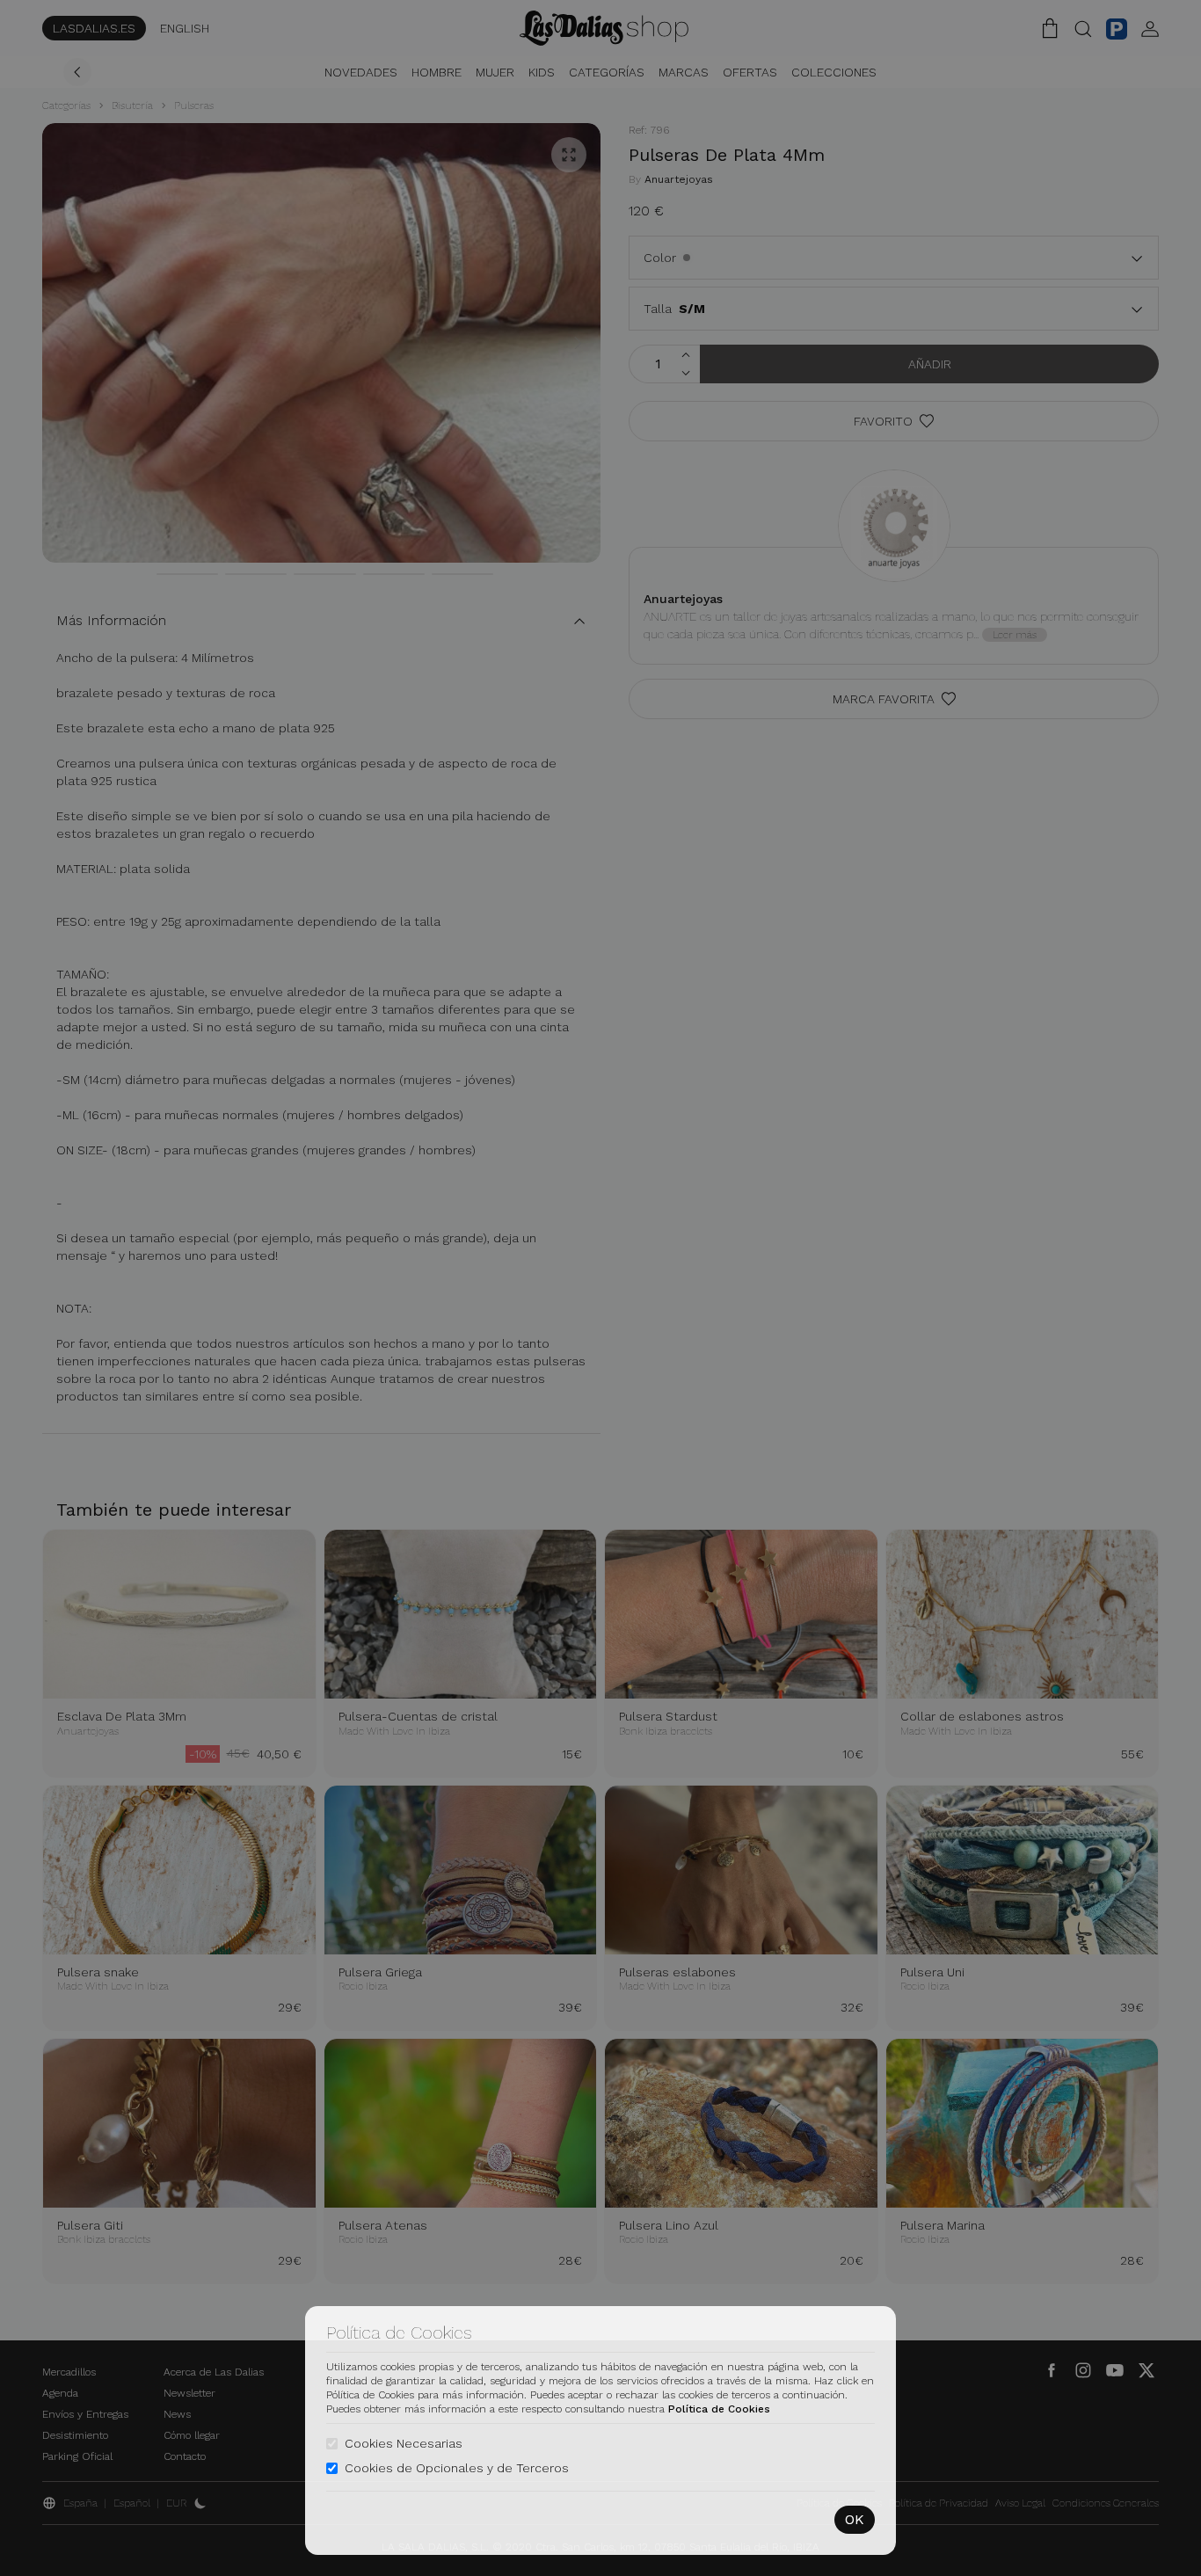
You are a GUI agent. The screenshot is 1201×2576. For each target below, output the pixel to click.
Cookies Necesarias (404, 2443)
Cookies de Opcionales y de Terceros (457, 2468)
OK (855, 2519)
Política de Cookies (719, 2409)
